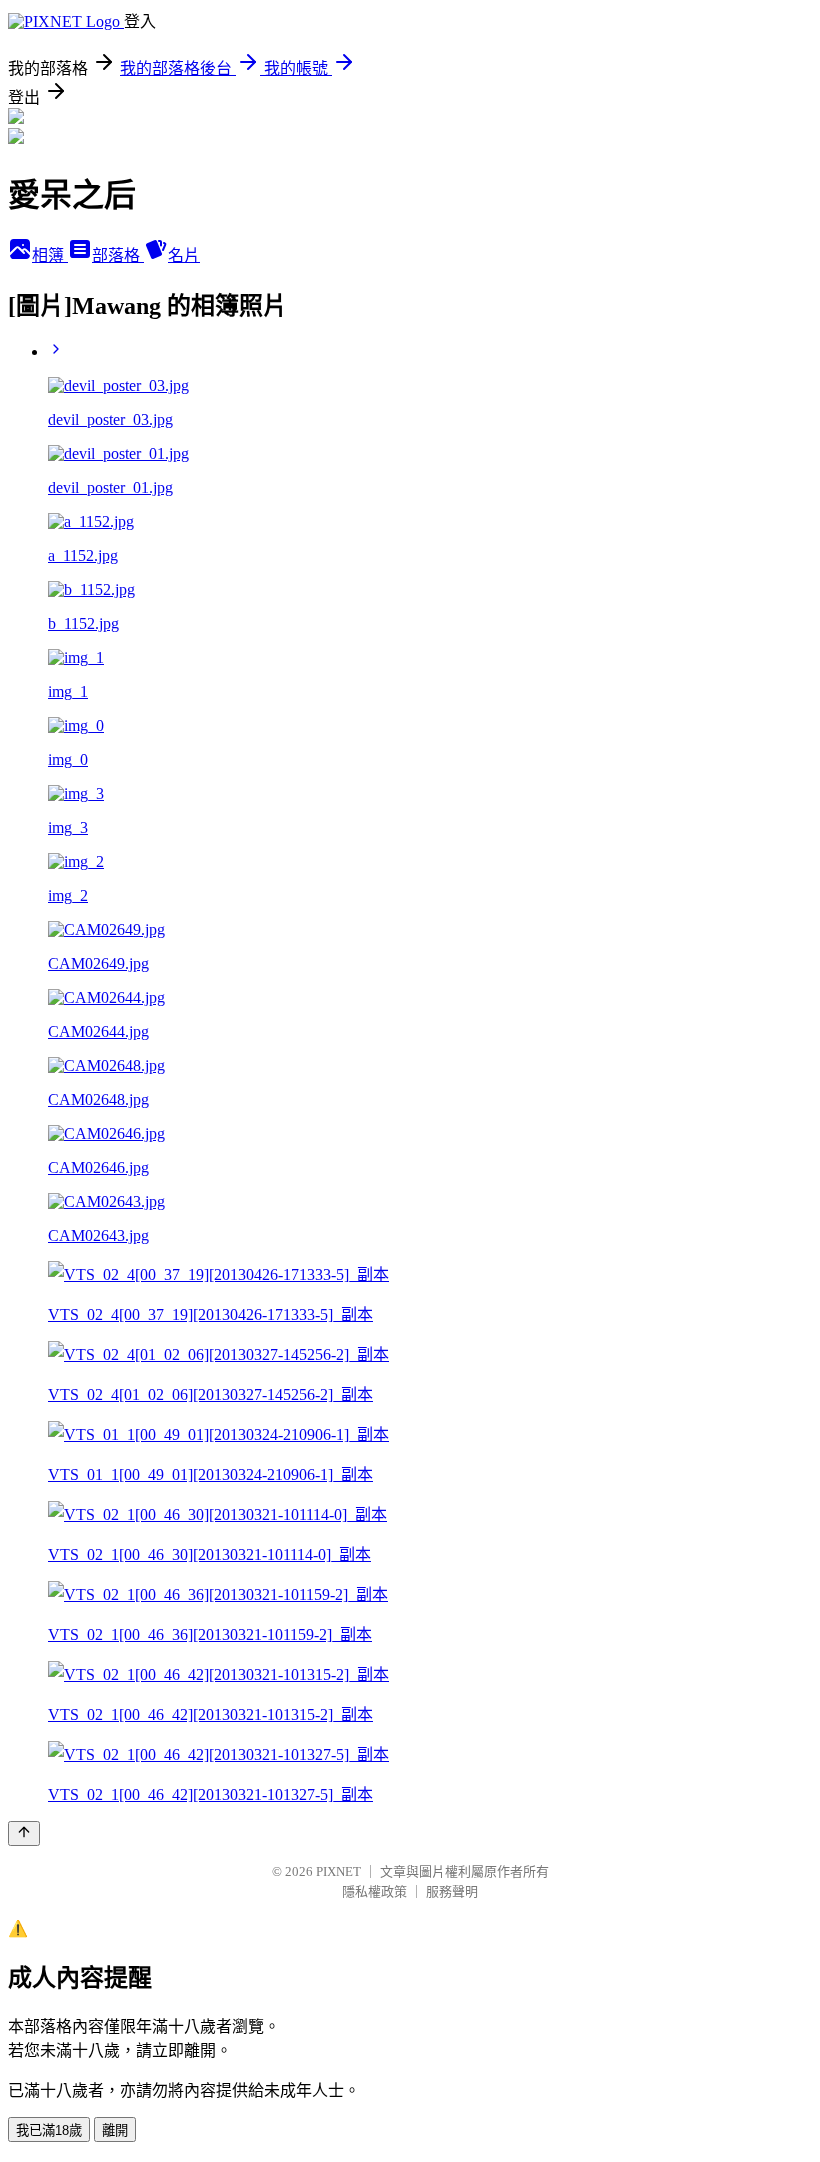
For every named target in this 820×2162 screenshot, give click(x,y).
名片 (184, 255)
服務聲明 (452, 1891)
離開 (115, 2130)
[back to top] (24, 1833)
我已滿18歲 (49, 2130)
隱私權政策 (374, 1891)
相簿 (50, 255)
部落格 (118, 255)
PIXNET (338, 1871)
